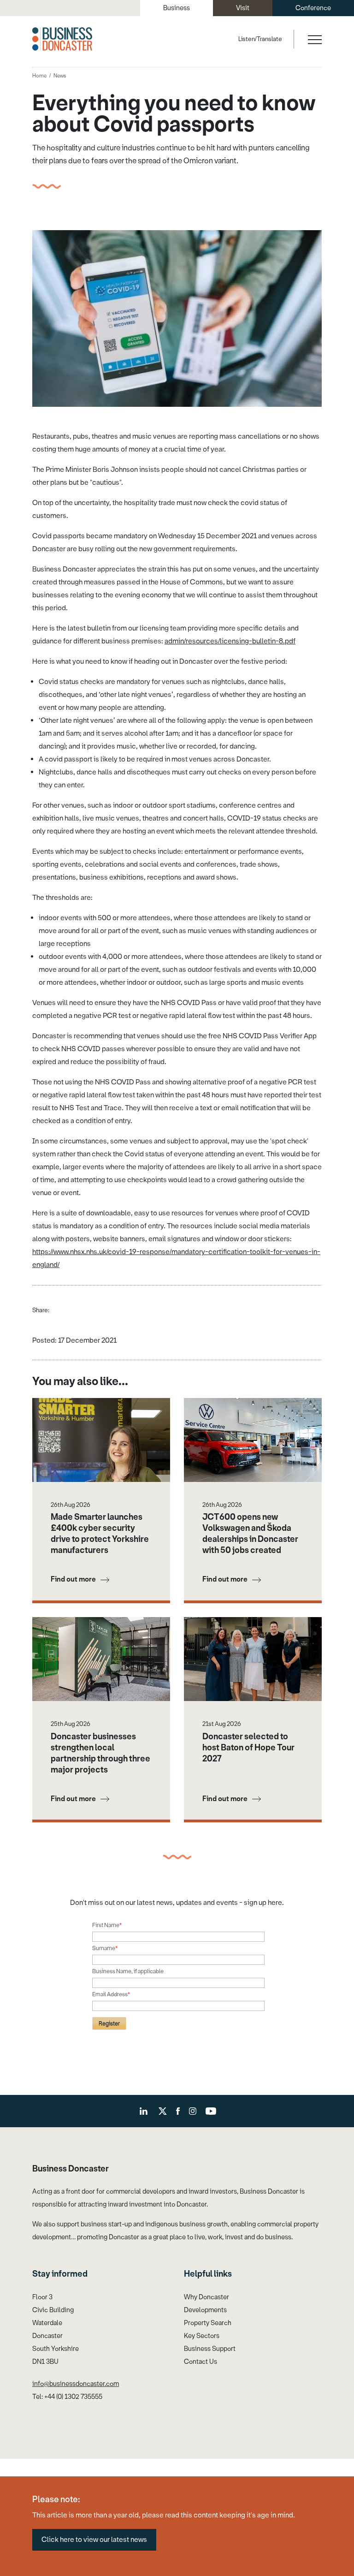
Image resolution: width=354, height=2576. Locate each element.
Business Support (210, 2349)
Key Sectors (202, 2336)
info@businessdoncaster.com (76, 2384)
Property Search (208, 2323)
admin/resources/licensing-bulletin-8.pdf (230, 641)
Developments (205, 2310)
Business (177, 8)
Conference (313, 8)
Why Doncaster (206, 2297)
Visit (243, 8)
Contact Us (201, 2362)
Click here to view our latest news (94, 2540)
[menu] (314, 39)
